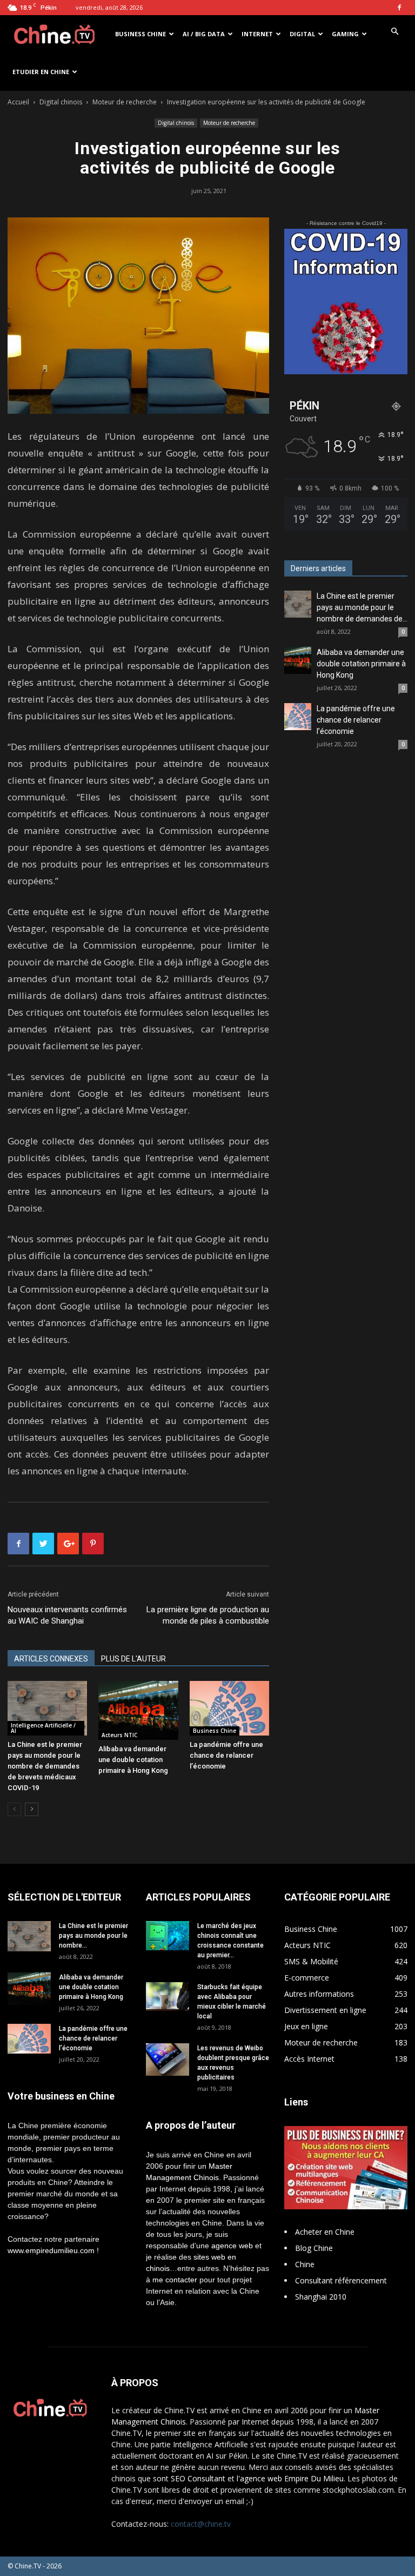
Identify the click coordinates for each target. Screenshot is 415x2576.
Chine (305, 2264)
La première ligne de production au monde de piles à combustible (208, 1615)
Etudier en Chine (41, 72)
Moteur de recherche (125, 102)
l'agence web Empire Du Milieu (290, 2478)
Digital (302, 34)
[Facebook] (399, 8)
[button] (394, 32)
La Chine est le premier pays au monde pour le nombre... (93, 1936)
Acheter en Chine (325, 2232)
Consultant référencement (341, 2280)
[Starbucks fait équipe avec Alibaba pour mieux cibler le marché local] (168, 1996)
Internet (257, 34)
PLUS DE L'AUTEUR (133, 1659)
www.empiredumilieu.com (51, 2250)
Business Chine (140, 34)
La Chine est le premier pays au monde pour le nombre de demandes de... (362, 607)
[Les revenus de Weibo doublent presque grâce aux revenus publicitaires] (168, 2060)
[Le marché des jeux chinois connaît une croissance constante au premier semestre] (168, 1935)
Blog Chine (314, 2248)
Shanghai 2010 (321, 2297)
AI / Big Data (204, 34)
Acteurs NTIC (119, 1735)
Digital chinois (61, 102)
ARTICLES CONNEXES (51, 1659)
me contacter (175, 2280)
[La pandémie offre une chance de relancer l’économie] (229, 1708)
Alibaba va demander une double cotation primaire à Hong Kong (133, 1760)
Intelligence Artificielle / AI (43, 1728)
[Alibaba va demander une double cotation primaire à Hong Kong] (138, 1710)
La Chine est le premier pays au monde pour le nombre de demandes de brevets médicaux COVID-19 (45, 1766)
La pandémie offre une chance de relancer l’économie (226, 1755)
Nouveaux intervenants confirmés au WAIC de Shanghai (67, 1615)
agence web (232, 2246)
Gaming (345, 34)
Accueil (18, 102)
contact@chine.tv (201, 2524)
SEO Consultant (198, 2478)
